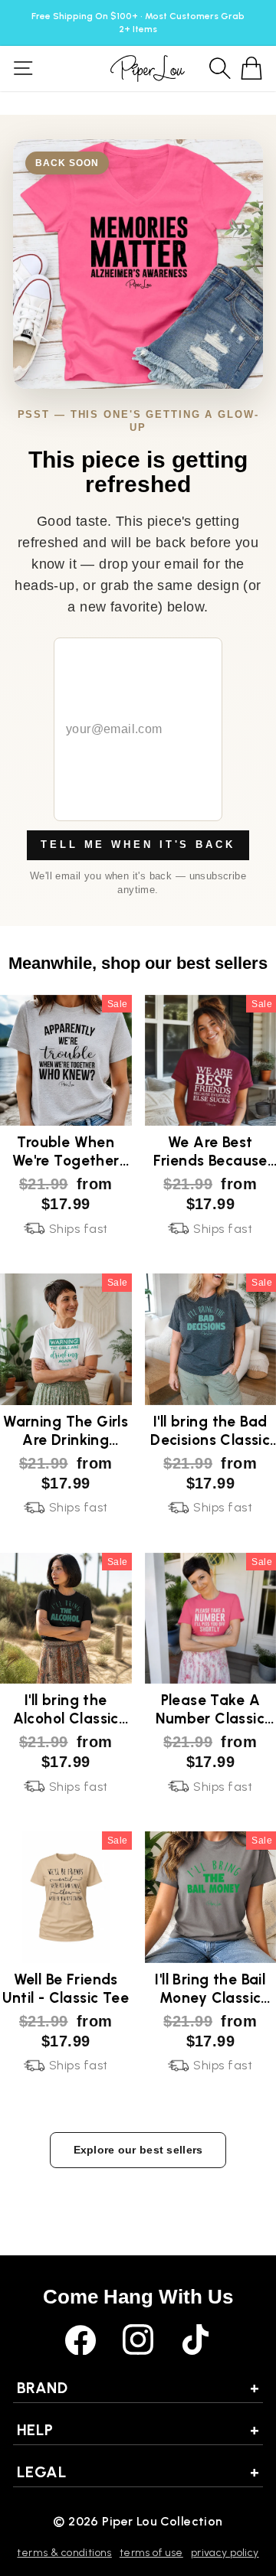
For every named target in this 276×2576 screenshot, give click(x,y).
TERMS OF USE (151, 2553)
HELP (138, 2430)
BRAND (138, 2388)
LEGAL (138, 2472)
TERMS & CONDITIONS (64, 2553)
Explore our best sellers (138, 2150)
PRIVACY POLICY (225, 2553)
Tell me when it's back (138, 845)
